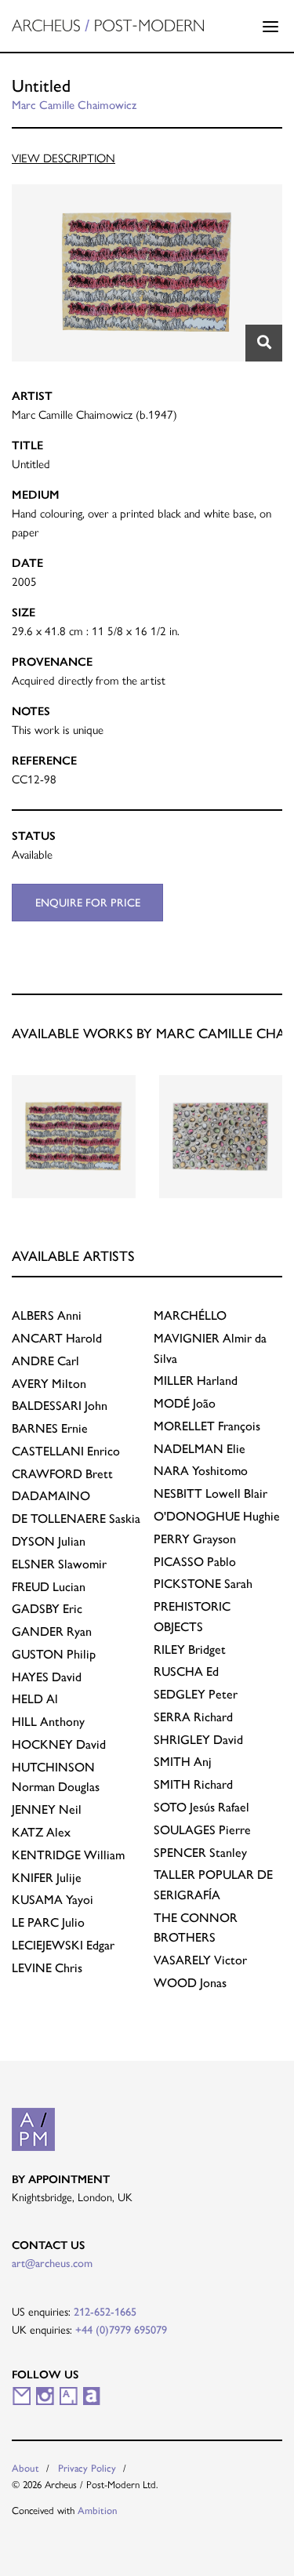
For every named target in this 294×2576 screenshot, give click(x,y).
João (185, 1403)
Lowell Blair (211, 1493)
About (25, 2468)
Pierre (202, 1830)
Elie (200, 1449)
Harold (57, 1338)
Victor (200, 1960)
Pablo (195, 1562)
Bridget (190, 1650)
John (60, 1406)
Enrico (66, 1451)
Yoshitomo (201, 1471)
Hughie (217, 1516)
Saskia (76, 1519)
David (47, 1677)
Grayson (195, 1539)
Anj (183, 1762)
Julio (48, 1922)
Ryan (52, 1631)
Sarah (203, 1584)
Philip (54, 1654)
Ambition (98, 2511)
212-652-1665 (105, 2312)
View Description (64, 158)
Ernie (50, 1428)
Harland (196, 1381)
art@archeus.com (52, 2263)
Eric (47, 1609)
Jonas (190, 1983)
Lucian (49, 1587)
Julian (49, 1541)
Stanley (200, 1853)
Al (35, 1699)
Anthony (48, 1722)
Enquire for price (88, 903)
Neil (47, 1809)
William (68, 1855)
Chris (47, 1968)
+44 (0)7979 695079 (121, 2330)
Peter (196, 1694)
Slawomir (59, 1564)
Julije (47, 1878)
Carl (45, 1361)
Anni (47, 1315)
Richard (193, 1717)
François (207, 1426)
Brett (62, 1474)
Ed (186, 1671)
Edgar (63, 1945)
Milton (49, 1384)
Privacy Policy (87, 2468)
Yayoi (53, 1900)
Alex (41, 1832)
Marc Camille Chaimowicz (74, 105)
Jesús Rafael (201, 1807)
